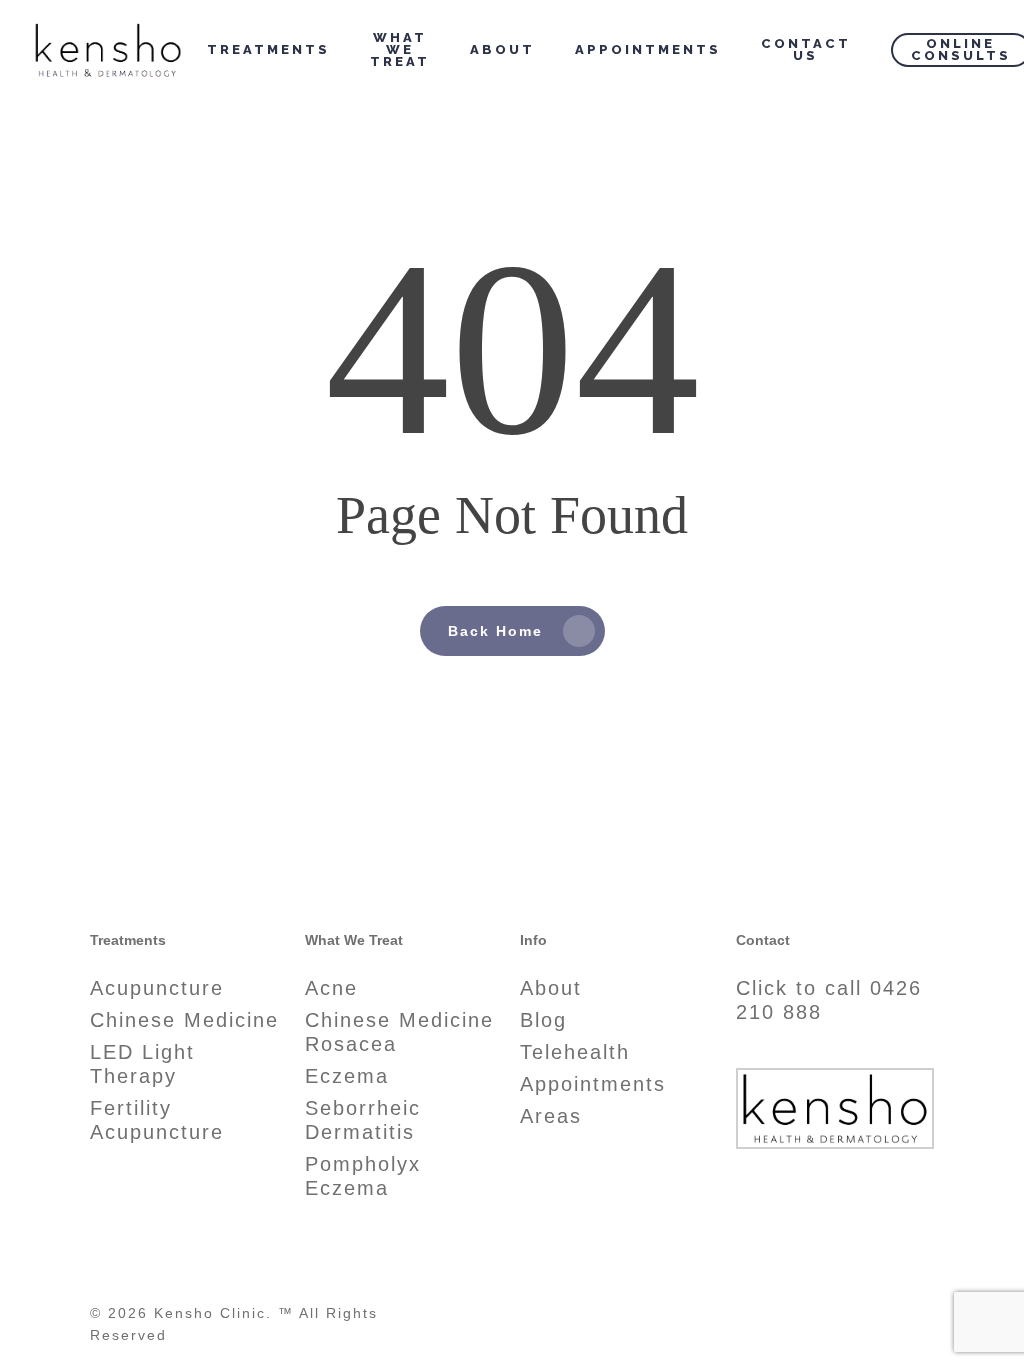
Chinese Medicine (184, 1020)
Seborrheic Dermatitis (363, 1120)
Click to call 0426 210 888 (829, 1000)
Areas (551, 1116)
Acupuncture (157, 988)
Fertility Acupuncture (157, 1120)
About (551, 988)
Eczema (347, 1076)
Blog (543, 1020)
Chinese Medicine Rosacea (399, 1032)
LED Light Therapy (142, 1064)
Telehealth (575, 1052)
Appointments (593, 1084)
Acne (331, 988)
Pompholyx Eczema (363, 1176)
